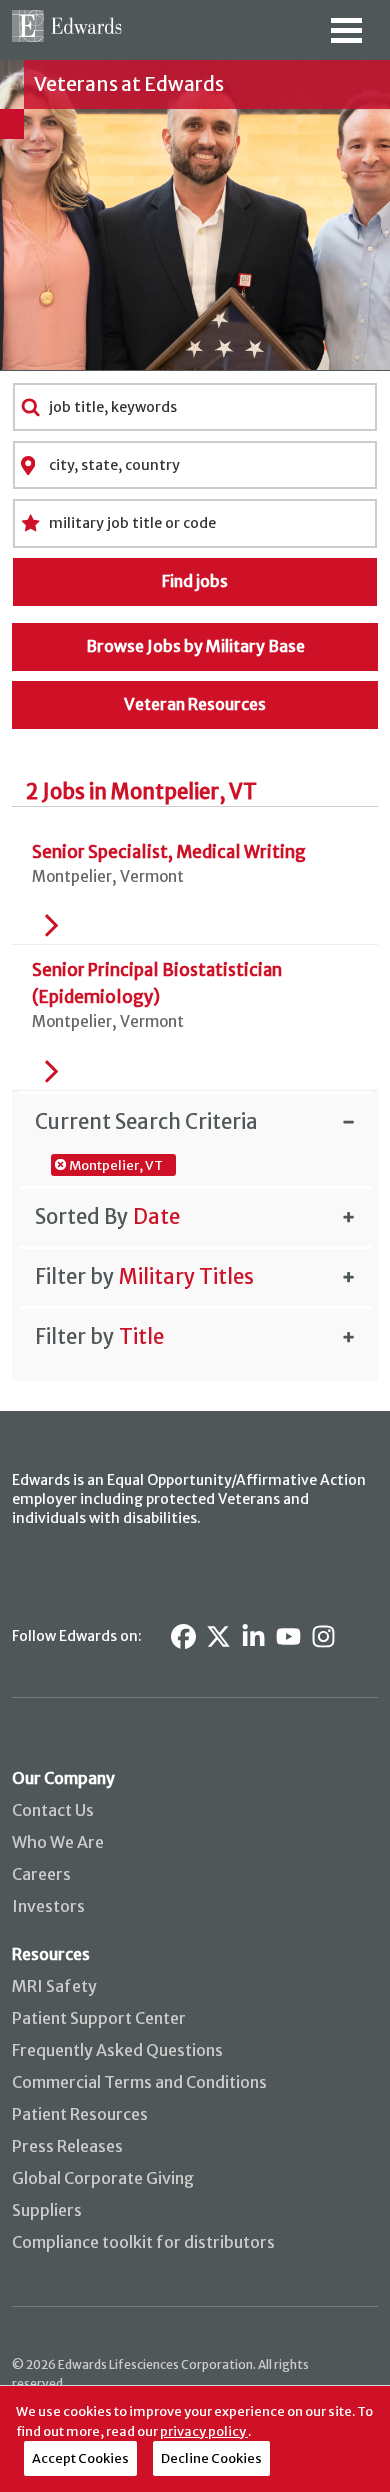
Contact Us (53, 1810)
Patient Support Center (99, 2018)
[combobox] (195, 407)
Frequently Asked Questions (117, 2050)
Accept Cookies (80, 2458)
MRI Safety (54, 1986)
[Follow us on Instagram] (323, 1636)
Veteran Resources (195, 704)
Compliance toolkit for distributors (143, 2242)
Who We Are (58, 1842)
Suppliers (47, 2210)
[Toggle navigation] (346, 37)
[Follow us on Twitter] (218, 1636)
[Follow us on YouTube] (288, 1636)
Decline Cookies (211, 2458)
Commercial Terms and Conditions (139, 2082)
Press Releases (67, 2146)
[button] (195, 1121)
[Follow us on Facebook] (183, 1636)
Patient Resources (80, 2114)
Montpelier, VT (116, 1165)
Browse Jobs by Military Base (195, 646)
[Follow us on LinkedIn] (253, 1636)
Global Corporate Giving (103, 2178)
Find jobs (195, 581)
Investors (48, 1906)
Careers (41, 1874)
